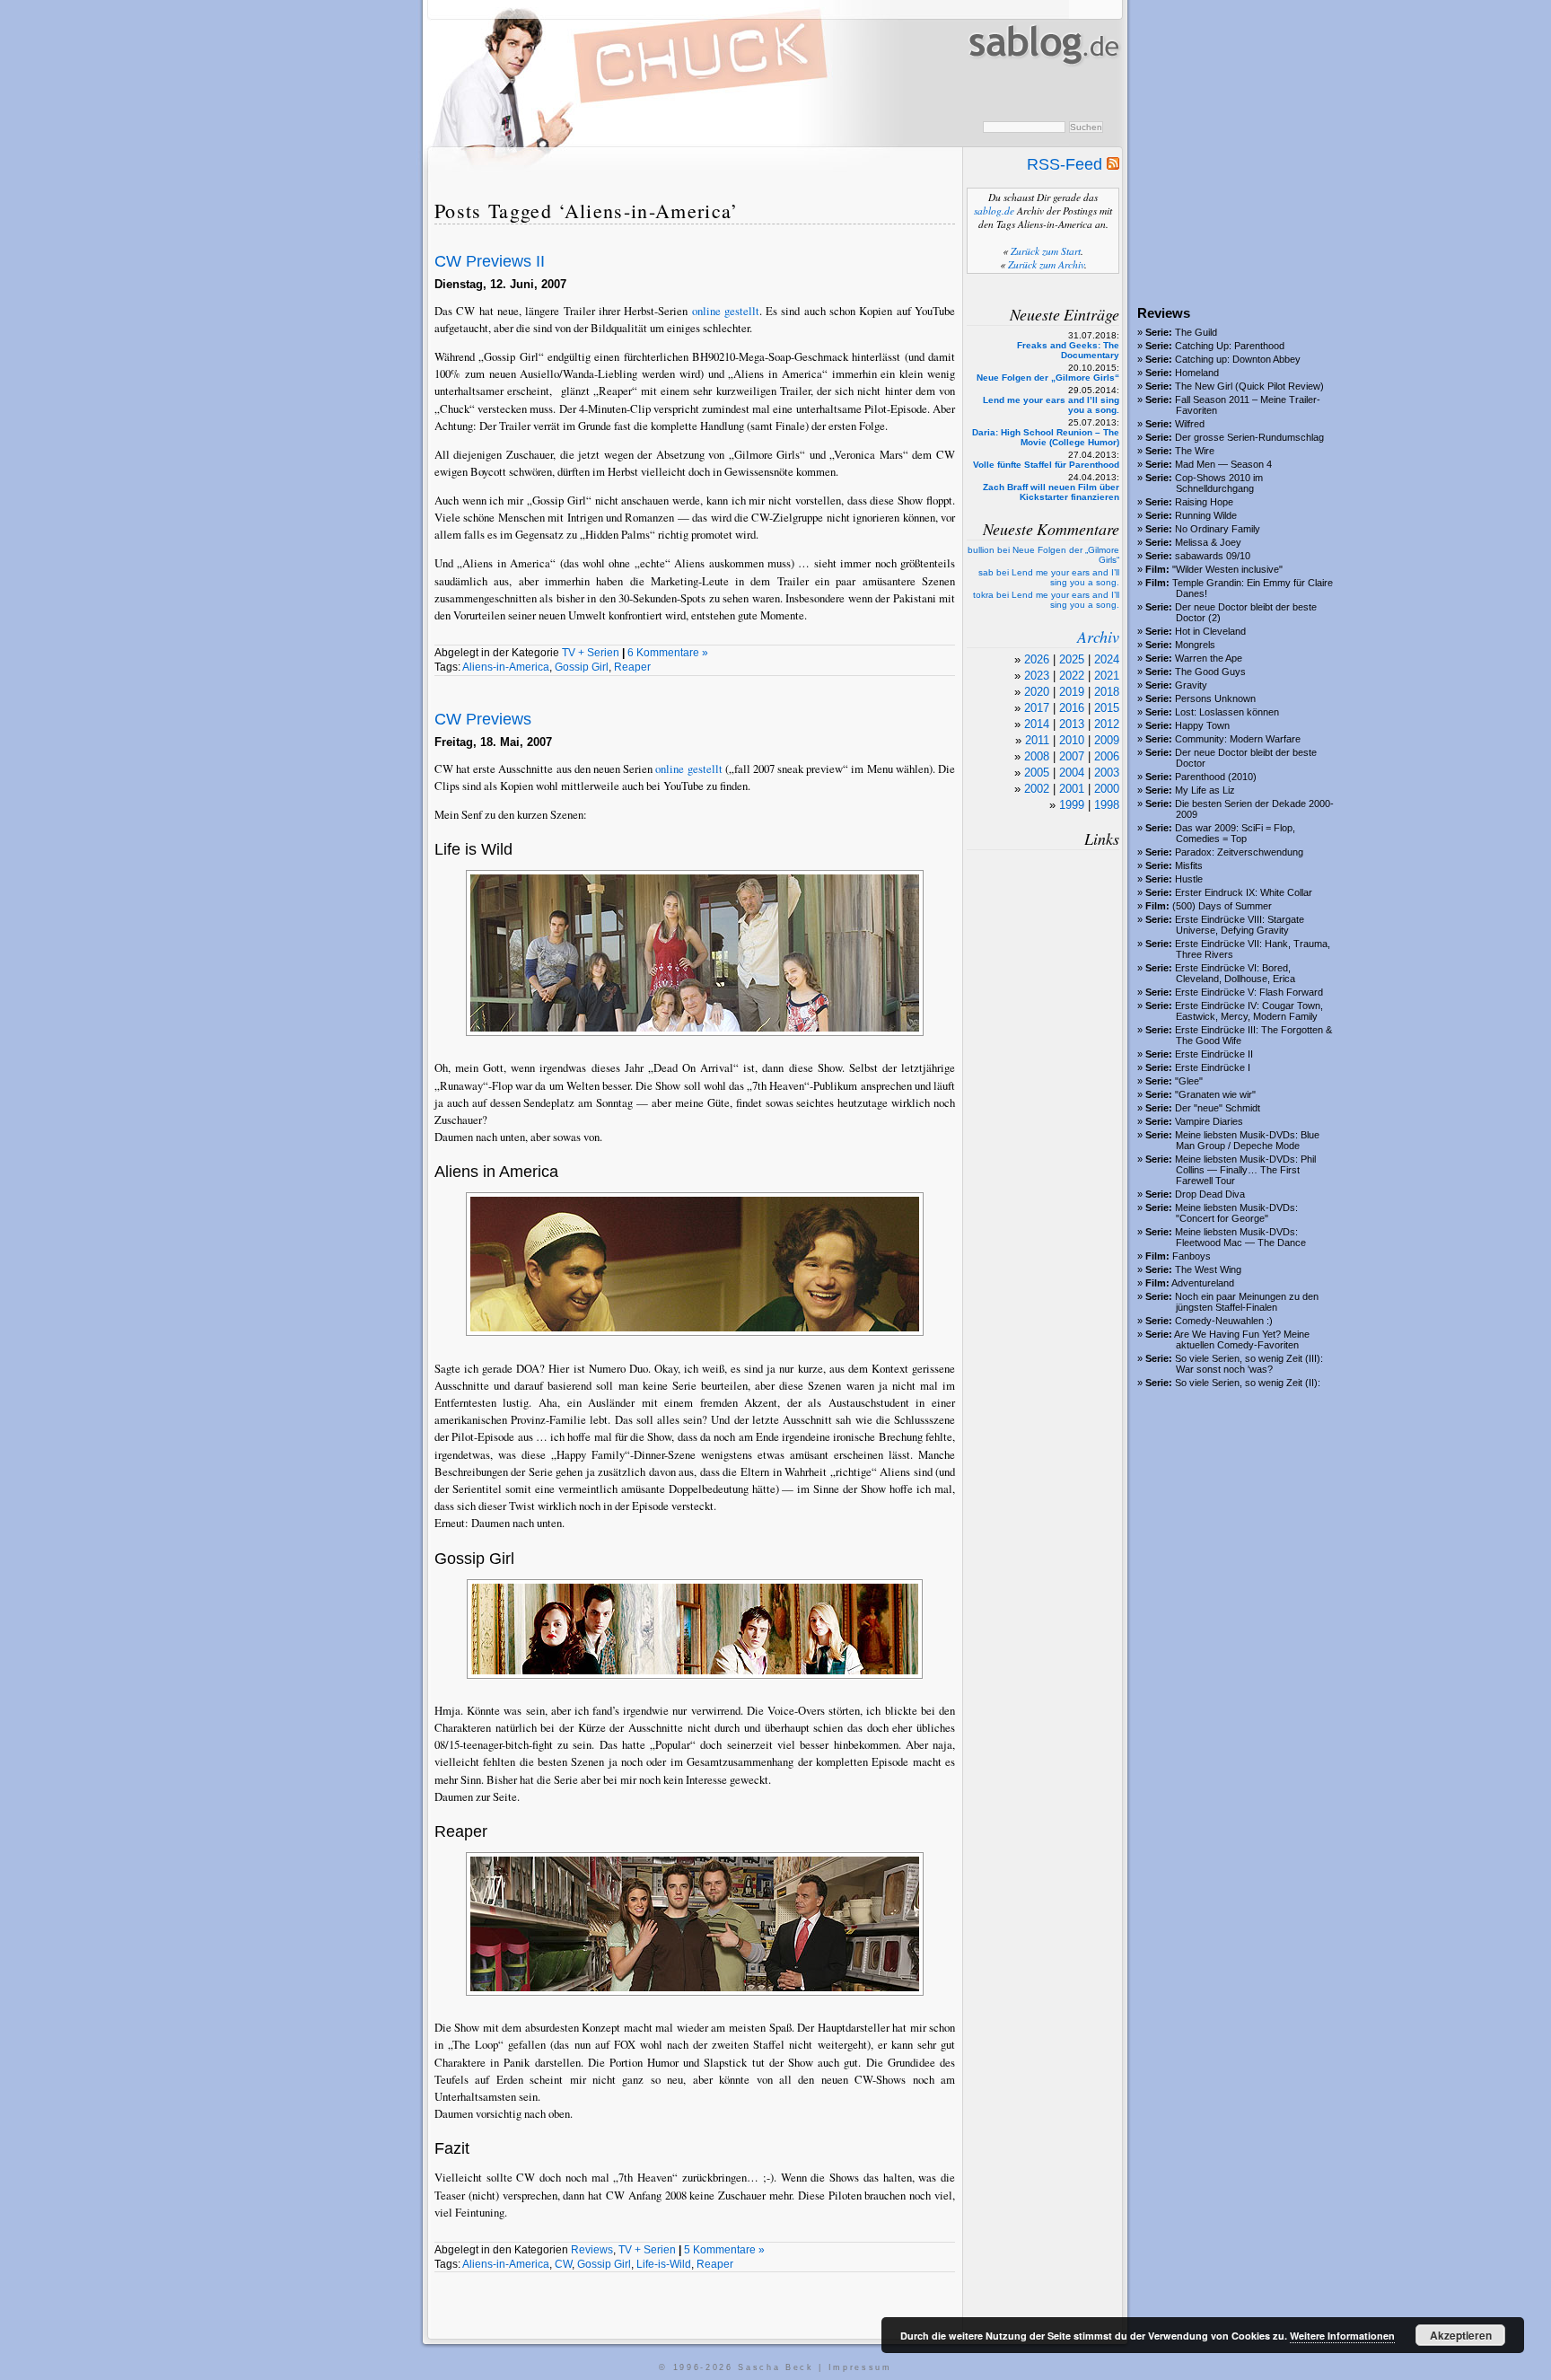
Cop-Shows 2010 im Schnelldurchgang (1219, 483)
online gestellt (726, 311)
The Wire (1195, 451)
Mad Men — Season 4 (1223, 464)
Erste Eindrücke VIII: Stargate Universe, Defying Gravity (1240, 925)
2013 (1072, 724)
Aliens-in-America (506, 667)
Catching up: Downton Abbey (1238, 359)
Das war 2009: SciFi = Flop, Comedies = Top (1235, 833)
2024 (1107, 659)
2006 (1107, 756)
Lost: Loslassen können (1227, 712)
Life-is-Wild (664, 2264)
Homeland (1197, 373)
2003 (1107, 773)
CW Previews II (490, 261)
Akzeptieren (1461, 2335)
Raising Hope (1204, 502)
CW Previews (483, 719)
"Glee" (1189, 1081)
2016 (1072, 708)
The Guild (1196, 332)
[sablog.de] (1043, 82)
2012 (1107, 724)
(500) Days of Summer (1222, 906)
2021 (1107, 676)
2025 (1072, 659)
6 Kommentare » (668, 653)
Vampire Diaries (1209, 1121)
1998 (1107, 805)
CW (563, 2264)
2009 (1107, 740)
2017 (1037, 708)
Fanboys (1192, 1256)
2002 (1037, 789)
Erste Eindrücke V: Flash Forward (1249, 992)
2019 (1072, 692)
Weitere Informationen (1342, 2336)
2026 (1037, 659)
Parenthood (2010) (1216, 777)
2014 (1037, 724)
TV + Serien (591, 653)
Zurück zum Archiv (1046, 264)
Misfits (1189, 865)
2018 (1107, 692)
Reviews (592, 2250)
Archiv (1098, 637)
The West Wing (1208, 1269)
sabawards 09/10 (1213, 556)
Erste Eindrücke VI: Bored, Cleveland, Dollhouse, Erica (1235, 973)
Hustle (1189, 879)
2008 (1037, 756)
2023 (1037, 676)
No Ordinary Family (1218, 529)
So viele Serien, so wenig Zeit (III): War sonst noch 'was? (1249, 1364)
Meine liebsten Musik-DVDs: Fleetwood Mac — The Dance (1240, 1237)
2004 (1072, 773)
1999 (1072, 805)
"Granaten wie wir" (1215, 1094)
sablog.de (994, 211)
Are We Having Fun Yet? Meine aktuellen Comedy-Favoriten (1242, 1339)
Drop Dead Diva (1210, 1194)
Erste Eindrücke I (1213, 1067)
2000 (1107, 789)
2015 (1107, 708)
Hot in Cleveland (1210, 631)
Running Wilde (1206, 515)
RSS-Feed (1067, 164)
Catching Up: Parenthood (1230, 346)
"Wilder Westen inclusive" (1227, 569)
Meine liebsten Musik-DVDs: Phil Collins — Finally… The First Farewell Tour (1245, 1170)
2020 (1037, 692)
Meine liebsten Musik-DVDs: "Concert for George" (1236, 1213)
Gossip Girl (582, 667)
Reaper (632, 667)
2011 (1037, 740)
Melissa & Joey (1208, 542)
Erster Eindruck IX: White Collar (1244, 892)
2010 (1072, 740)
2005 (1037, 773)
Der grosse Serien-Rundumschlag (1249, 437)
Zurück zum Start (1046, 251)
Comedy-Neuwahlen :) (1224, 1321)
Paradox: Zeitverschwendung (1239, 852)
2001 (1072, 789)
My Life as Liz (1205, 790)
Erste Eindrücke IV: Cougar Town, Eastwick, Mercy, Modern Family (1249, 1011)
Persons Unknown (1215, 698)
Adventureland (1203, 1283)
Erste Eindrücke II (1214, 1054)
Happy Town (1202, 725)
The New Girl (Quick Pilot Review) (1249, 386)
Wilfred (1190, 424)
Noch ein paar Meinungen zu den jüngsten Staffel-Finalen (1247, 1302)
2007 (1072, 756)
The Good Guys (1210, 672)
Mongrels (1195, 645)
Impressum (860, 2367)
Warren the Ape (1209, 658)
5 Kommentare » (724, 2250)
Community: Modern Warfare (1238, 739)
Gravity (1191, 685)
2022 (1072, 676)
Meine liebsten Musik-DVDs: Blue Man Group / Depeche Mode (1247, 1140)
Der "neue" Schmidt (1218, 1108)
